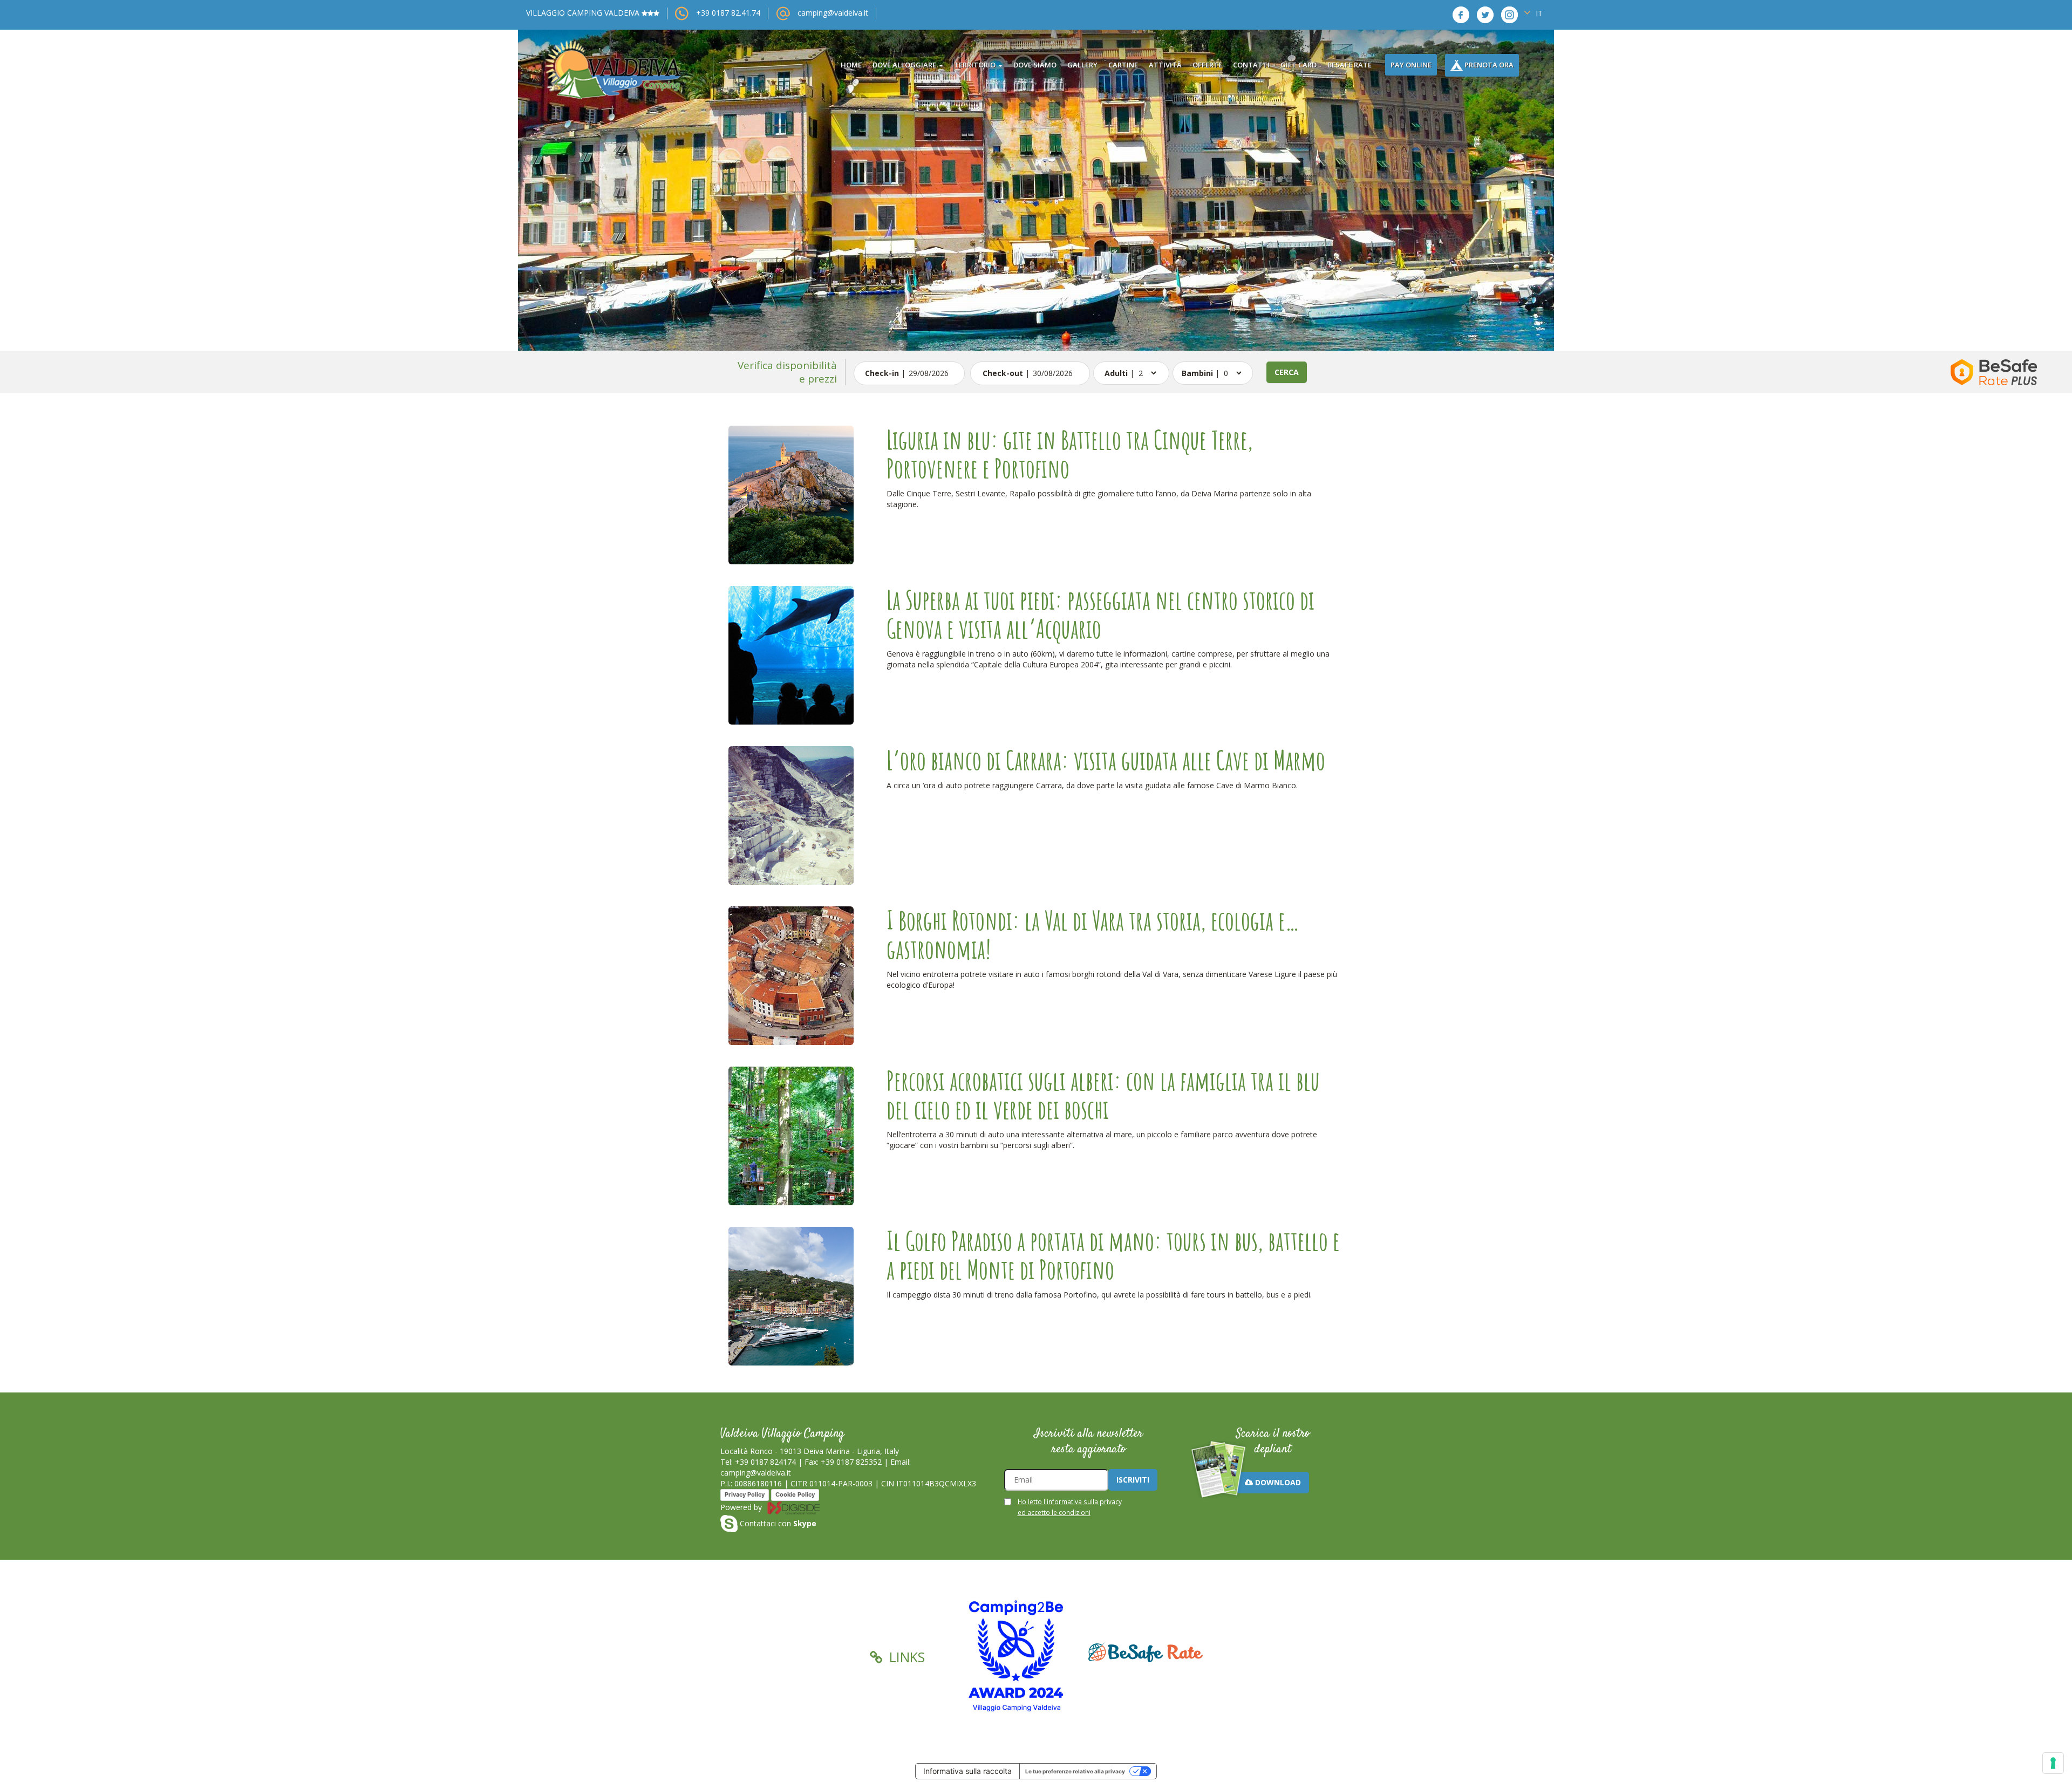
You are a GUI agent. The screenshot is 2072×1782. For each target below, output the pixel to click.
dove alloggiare (905, 65)
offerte (1207, 65)
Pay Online (1411, 65)
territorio (976, 65)
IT (1538, 13)
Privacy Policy (745, 1494)
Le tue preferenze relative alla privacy (1075, 1771)
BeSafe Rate (1349, 65)
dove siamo (1035, 65)
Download (1277, 1482)
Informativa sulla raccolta (967, 1771)
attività (1165, 65)
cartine (1123, 65)
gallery (1082, 65)
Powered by (742, 1507)
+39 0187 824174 (765, 1462)
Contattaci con (777, 1523)
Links (905, 1657)
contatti (1251, 65)
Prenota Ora (1488, 65)
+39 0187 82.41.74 (728, 13)
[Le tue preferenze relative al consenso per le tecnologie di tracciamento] (2053, 1763)
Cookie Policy (795, 1494)
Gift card (1299, 65)
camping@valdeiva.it (833, 13)
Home (851, 65)
